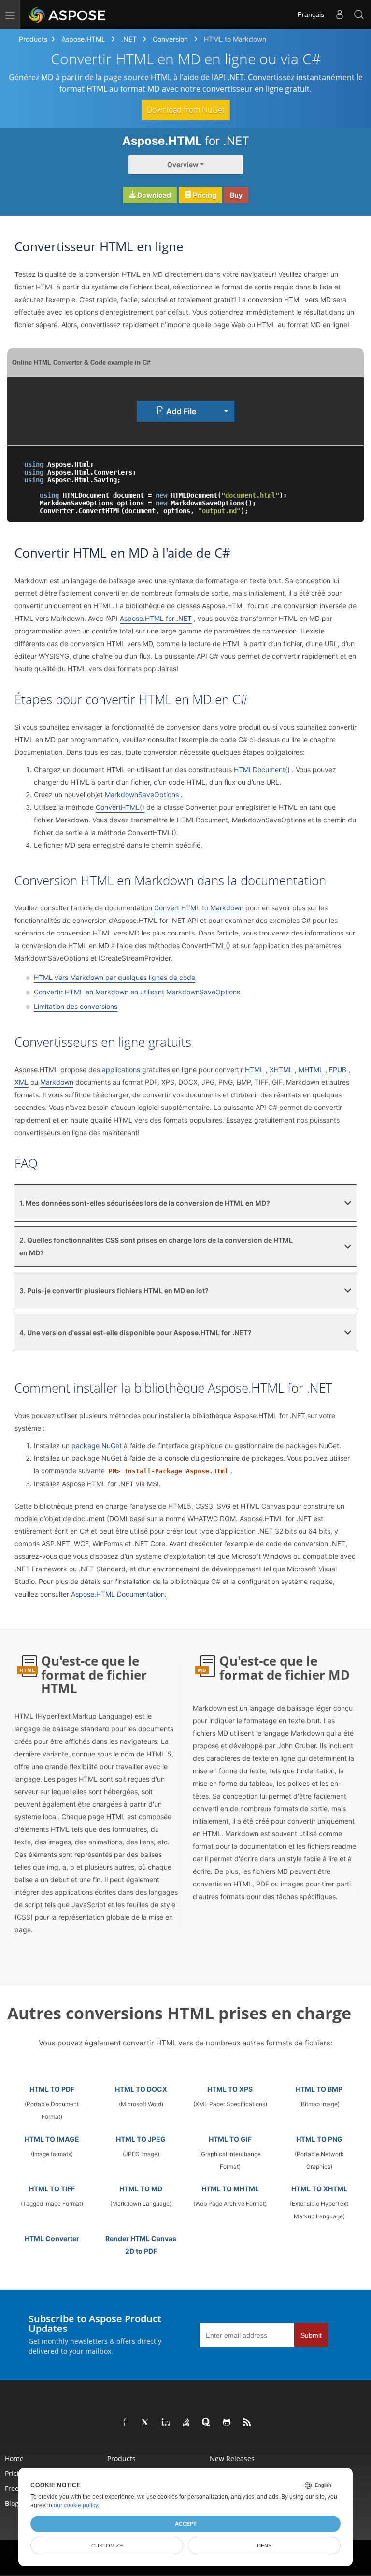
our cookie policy (76, 2505)
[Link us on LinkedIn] (166, 2423)
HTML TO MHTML (230, 2189)
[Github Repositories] (227, 2423)
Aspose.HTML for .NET (156, 618)
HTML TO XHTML (319, 2189)
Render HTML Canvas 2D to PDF (141, 2245)
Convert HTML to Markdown (199, 908)
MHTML (311, 1070)
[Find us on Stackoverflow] (186, 2423)
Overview (183, 165)
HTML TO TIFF (52, 2189)
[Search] (359, 14)
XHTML (281, 1070)
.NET (129, 39)
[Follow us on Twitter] (146, 2423)
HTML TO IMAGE (52, 2139)
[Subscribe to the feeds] (247, 2423)
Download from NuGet (186, 110)
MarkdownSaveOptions (142, 795)
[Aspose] (67, 14)
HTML (254, 1070)
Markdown (57, 1082)
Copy (342, 456)
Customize (107, 2546)
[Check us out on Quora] (207, 2423)
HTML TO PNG (319, 2139)
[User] (340, 14)
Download (153, 195)
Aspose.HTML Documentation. (119, 1594)
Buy (236, 195)
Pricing (204, 195)
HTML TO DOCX (141, 2089)
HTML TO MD (141, 2189)
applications (121, 1070)
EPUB (338, 1070)
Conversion (170, 39)
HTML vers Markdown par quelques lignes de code (114, 977)
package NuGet (97, 1446)
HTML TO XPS (230, 2089)
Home (14, 2458)
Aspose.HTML (83, 39)
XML (21, 1082)
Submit (311, 2335)
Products (33, 39)
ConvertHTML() (120, 807)
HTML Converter (52, 2238)
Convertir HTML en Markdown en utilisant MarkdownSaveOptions (137, 992)
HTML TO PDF (52, 2089)
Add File (180, 411)
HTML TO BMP (319, 2089)
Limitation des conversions (76, 1006)
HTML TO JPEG (141, 2139)
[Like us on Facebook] (126, 2423)
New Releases (232, 2458)
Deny (264, 2546)
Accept (186, 2524)
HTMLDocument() (262, 770)
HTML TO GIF (230, 2139)
